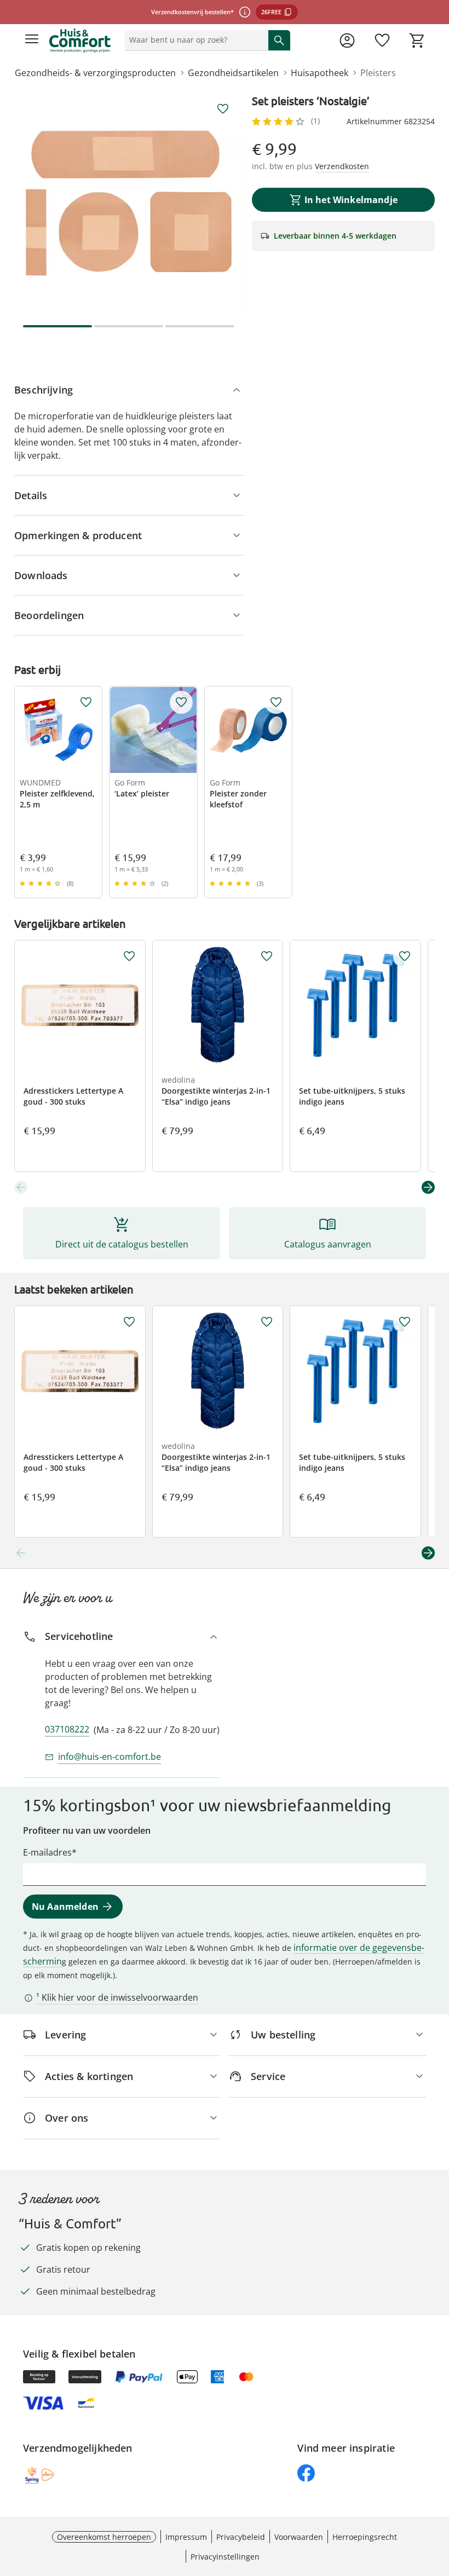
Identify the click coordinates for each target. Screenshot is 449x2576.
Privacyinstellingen (225, 2557)
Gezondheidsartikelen (233, 73)
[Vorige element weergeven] (21, 1187)
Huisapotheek (320, 73)
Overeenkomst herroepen (104, 2537)
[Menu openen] (32, 41)
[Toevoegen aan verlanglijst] (223, 109)
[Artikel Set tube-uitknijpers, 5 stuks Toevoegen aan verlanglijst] (405, 956)
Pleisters (378, 73)
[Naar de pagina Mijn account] (347, 41)
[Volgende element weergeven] (428, 1187)
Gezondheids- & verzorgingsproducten (95, 73)
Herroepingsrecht (365, 2537)
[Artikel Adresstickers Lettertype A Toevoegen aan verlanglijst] (129, 956)
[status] (194, 40)
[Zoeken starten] (279, 40)
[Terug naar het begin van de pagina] (438, 2499)
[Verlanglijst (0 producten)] (382, 41)
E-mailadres (47, 1852)
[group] (129, 203)
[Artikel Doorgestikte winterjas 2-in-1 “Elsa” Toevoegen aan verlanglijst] (267, 956)
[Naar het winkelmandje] (417, 41)
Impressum (186, 2537)
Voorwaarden (299, 2537)
